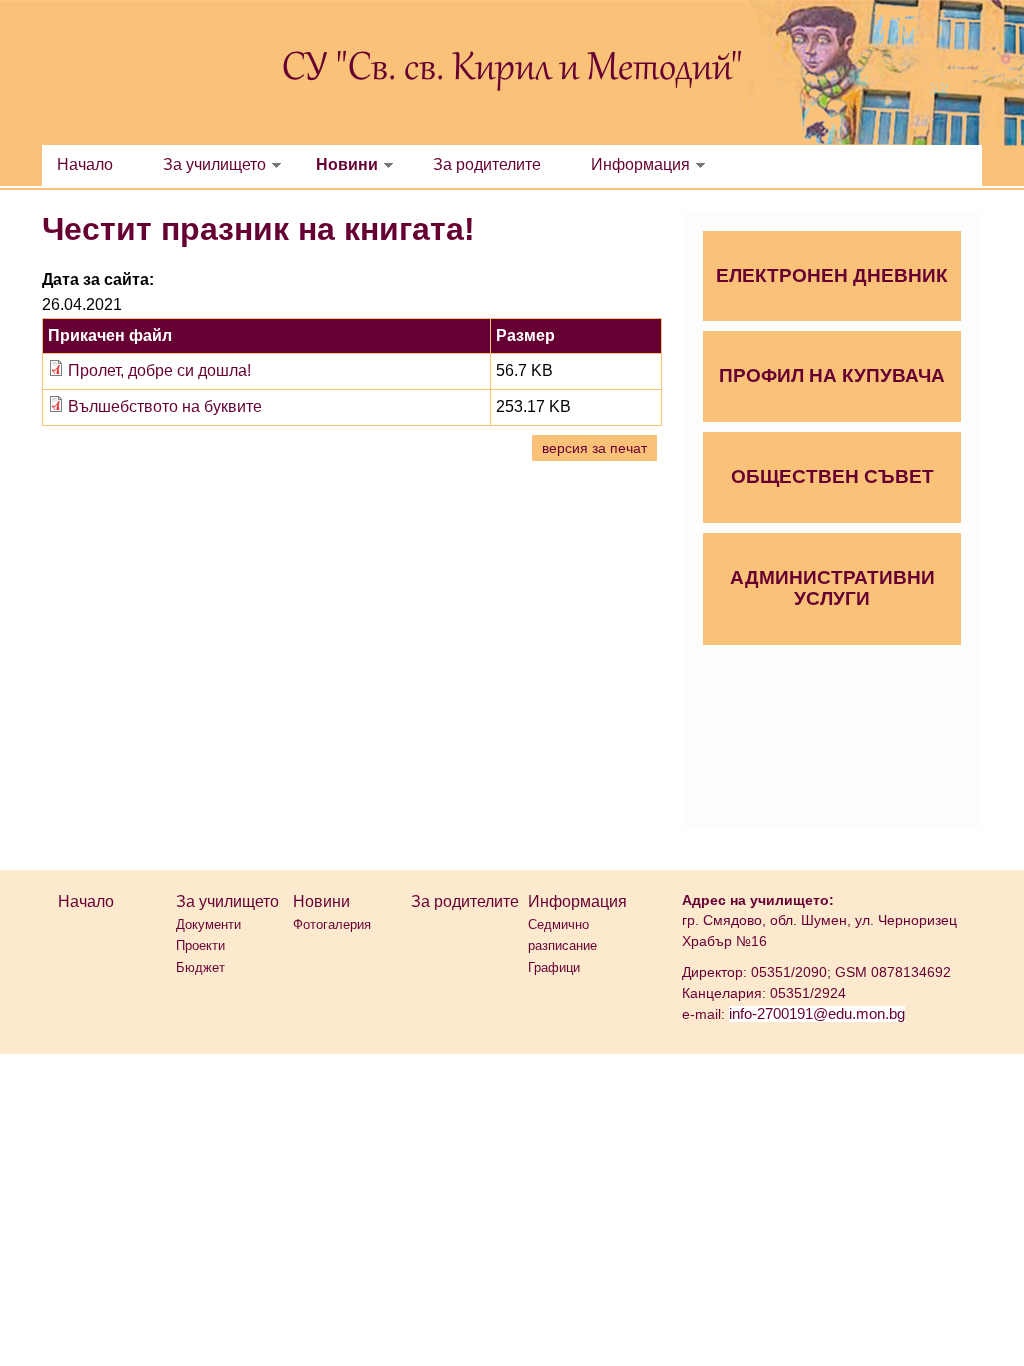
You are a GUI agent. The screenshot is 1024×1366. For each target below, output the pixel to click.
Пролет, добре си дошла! (159, 370)
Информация (640, 164)
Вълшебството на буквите (165, 406)
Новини (347, 164)
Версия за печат (594, 448)
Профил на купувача (832, 375)
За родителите (487, 164)
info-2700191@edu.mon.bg (817, 1014)
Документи (208, 924)
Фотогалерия (332, 924)
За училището (214, 164)
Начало (85, 164)
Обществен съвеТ (832, 476)
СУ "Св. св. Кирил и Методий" (512, 70)
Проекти (200, 945)
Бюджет (200, 967)
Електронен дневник (832, 275)
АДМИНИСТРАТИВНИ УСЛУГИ (832, 588)
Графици (554, 967)
